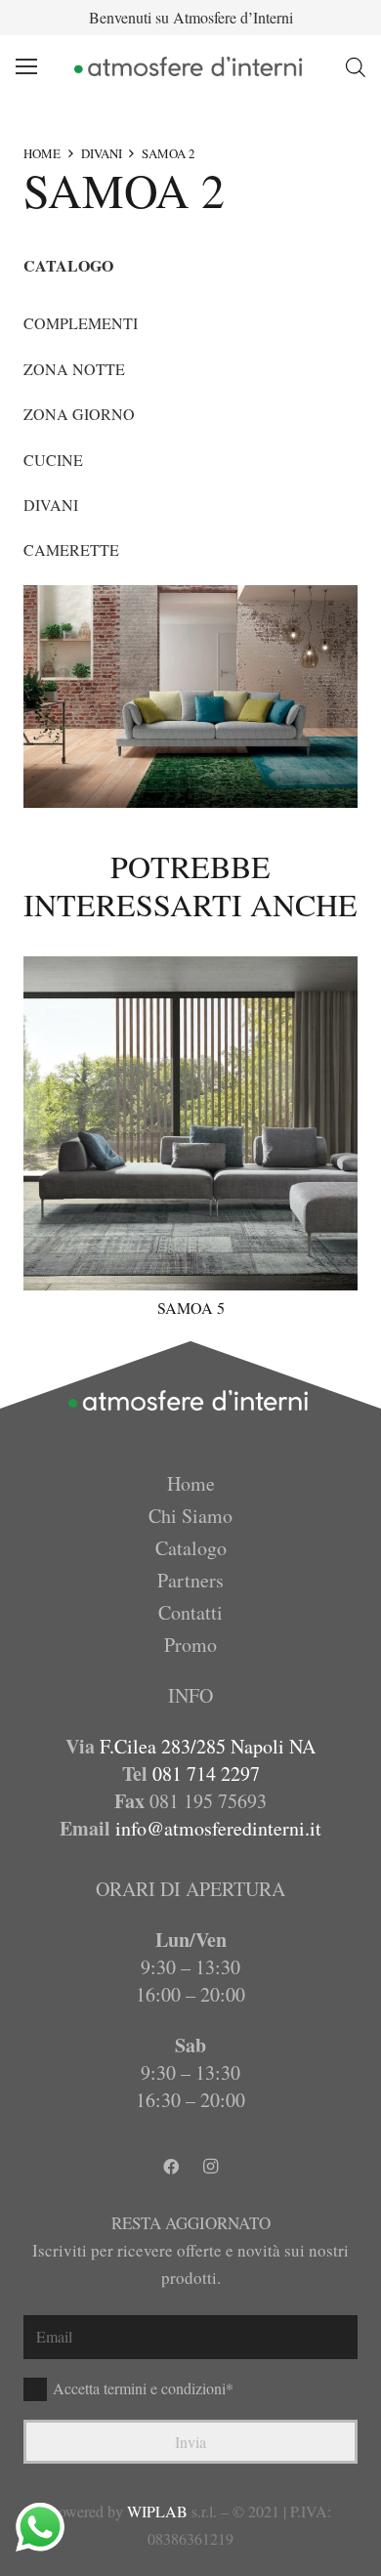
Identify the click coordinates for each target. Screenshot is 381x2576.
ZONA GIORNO (79, 414)
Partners (190, 1580)
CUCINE (53, 460)
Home (191, 1483)
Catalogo (191, 1548)
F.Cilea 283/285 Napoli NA (208, 1746)
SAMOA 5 (191, 1308)
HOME (42, 153)
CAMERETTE (71, 549)
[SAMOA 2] (190, 697)
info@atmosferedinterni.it (218, 1828)
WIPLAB (157, 2511)
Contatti (190, 1612)
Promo (190, 1645)
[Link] (190, 66)
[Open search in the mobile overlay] (356, 67)
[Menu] (26, 66)
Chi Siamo (190, 1516)
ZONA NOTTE (74, 369)
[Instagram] (210, 2167)
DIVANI (102, 153)
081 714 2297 (206, 1774)
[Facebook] (171, 2167)
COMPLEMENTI (81, 323)
